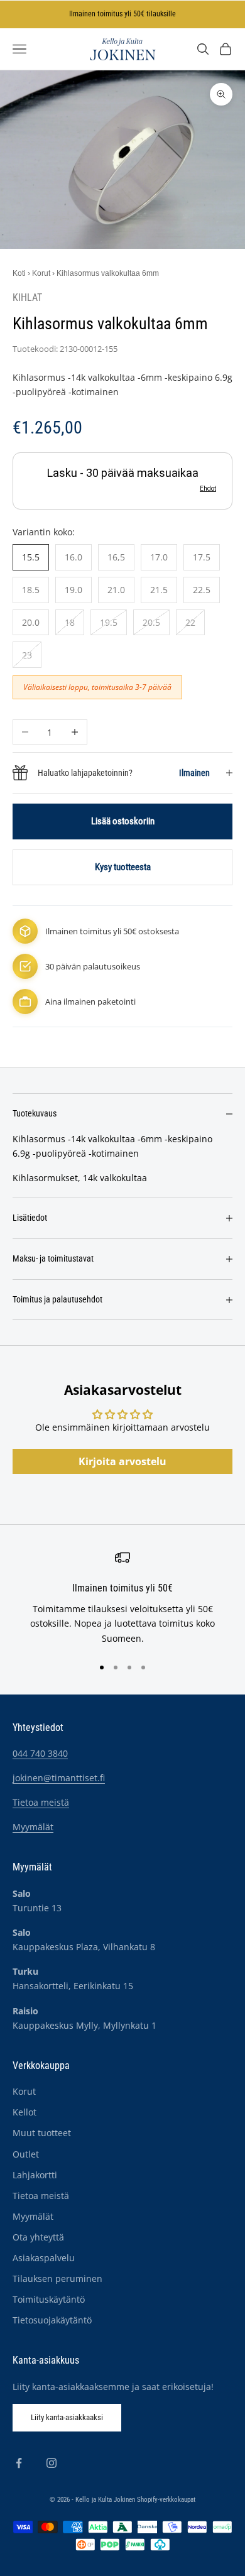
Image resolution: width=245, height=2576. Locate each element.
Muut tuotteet (42, 2133)
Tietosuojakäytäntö (52, 2320)
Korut (41, 273)
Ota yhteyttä (38, 2237)
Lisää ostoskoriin (123, 821)
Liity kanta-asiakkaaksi (67, 2417)
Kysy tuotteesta (123, 867)
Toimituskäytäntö (49, 2299)
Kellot (24, 2112)
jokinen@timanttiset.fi (59, 1778)
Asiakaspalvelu (44, 2258)
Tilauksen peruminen (57, 2279)
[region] (122, 1598)
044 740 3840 (40, 1753)
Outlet (26, 2154)
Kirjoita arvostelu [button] (122, 1461)
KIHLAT (27, 298)
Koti (19, 273)
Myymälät (33, 1827)
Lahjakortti (35, 2175)
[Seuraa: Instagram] (52, 2463)
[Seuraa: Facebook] (19, 2463)
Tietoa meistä (41, 1802)
